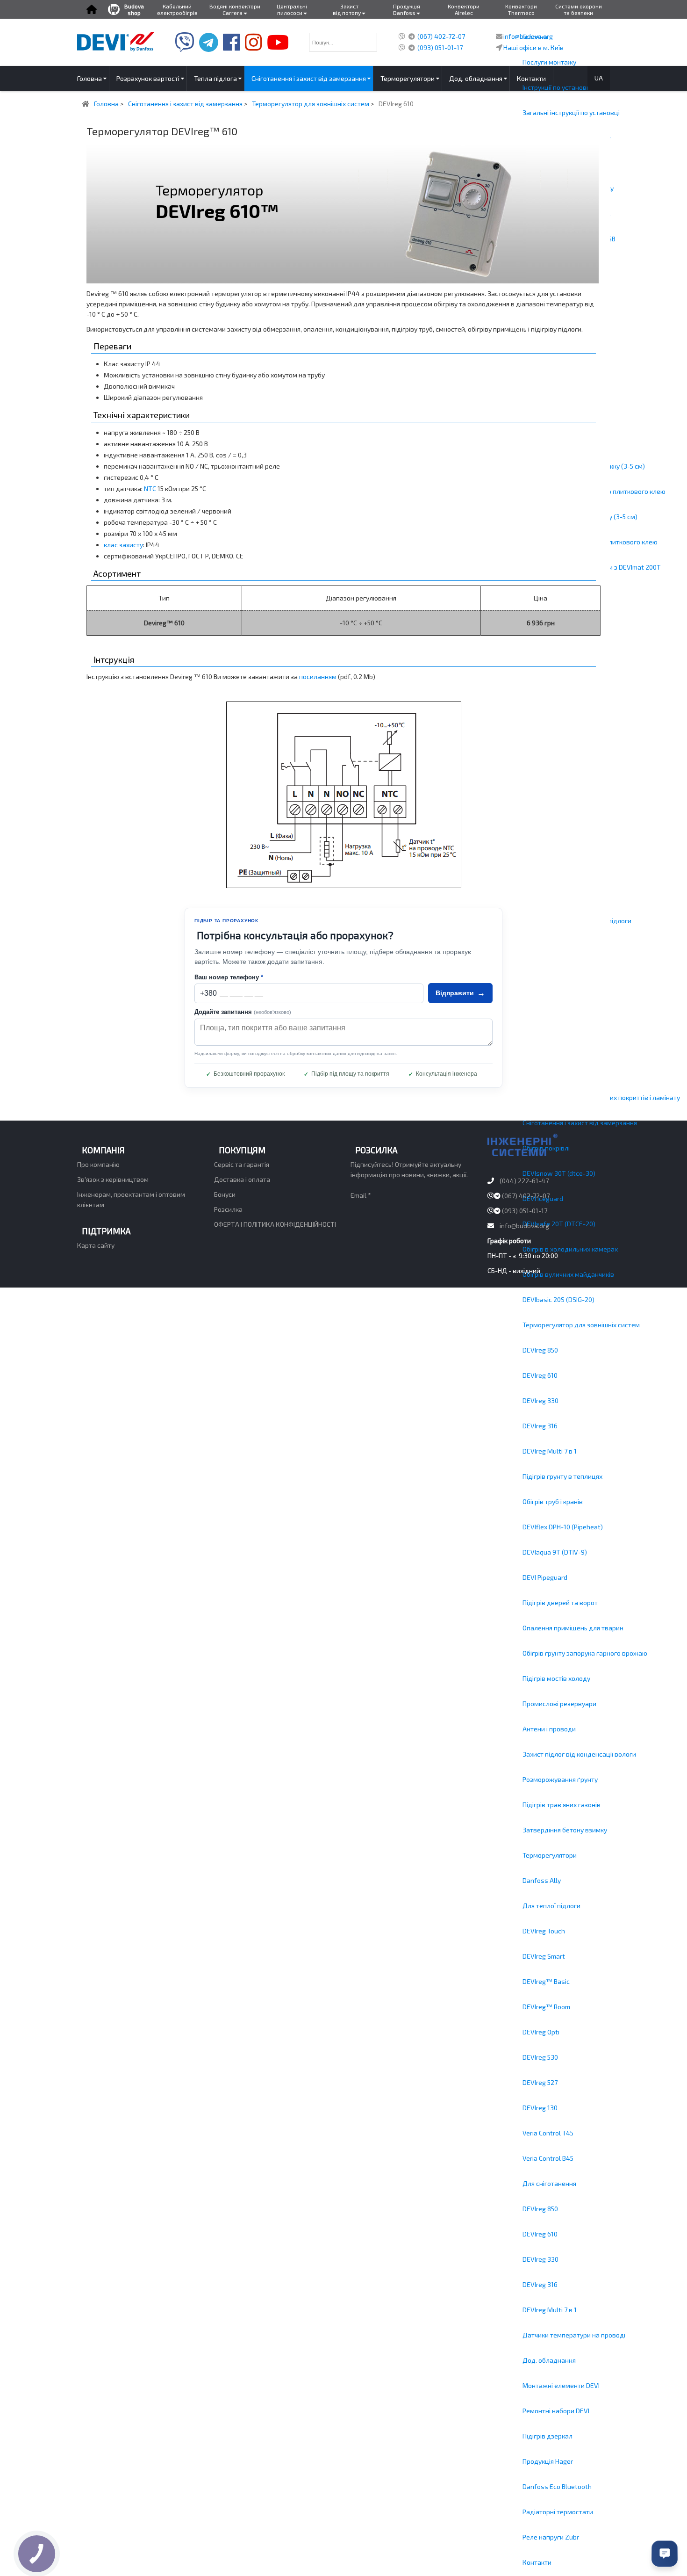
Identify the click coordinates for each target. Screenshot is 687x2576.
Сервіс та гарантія (242, 1164)
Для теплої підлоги (551, 1906)
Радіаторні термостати (558, 2512)
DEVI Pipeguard (545, 1577)
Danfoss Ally (542, 1880)
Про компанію (98, 1164)
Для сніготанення (549, 2183)
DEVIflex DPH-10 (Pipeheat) (563, 1527)
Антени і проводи (549, 1729)
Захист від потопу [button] (347, 9)
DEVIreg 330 (540, 1400)
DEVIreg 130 (540, 2108)
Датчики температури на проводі (574, 2335)
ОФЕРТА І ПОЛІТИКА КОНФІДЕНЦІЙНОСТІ (275, 1224)
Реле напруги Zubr (551, 2537)
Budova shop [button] (134, 9)
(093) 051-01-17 (440, 47)
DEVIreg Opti (541, 2032)
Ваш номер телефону (229, 977)
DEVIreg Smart (544, 1956)
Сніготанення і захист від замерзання (580, 1123)
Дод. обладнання (549, 2360)
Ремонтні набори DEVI (556, 2411)
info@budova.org (524, 1226)
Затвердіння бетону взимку (565, 1830)
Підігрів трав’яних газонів (562, 1805)
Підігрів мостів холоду (556, 1678)
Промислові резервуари (559, 1704)
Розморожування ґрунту (560, 1779)
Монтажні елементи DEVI (561, 2385)
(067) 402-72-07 (441, 36)
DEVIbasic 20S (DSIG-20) (558, 1299)
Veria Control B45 (548, 2158)
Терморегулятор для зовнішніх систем (581, 1325)
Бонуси (225, 1194)
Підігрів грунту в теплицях (562, 1476)
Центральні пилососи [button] (292, 9)
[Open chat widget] (665, 2554)
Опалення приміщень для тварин (573, 1628)
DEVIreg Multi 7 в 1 (550, 1451)
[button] (91, 9)
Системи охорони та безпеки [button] (579, 9)
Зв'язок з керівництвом (113, 1179)
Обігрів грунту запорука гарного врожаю (585, 1653)
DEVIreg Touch (544, 1931)
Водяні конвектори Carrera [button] (235, 9)
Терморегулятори (550, 1855)
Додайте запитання (243, 1012)
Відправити (460, 993)
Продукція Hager (548, 2461)
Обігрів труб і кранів (553, 1501)
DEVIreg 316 (540, 1426)
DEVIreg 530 (540, 2057)
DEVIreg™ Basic (546, 1981)
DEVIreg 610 (540, 1375)
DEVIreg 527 (540, 2082)
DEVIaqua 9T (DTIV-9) (555, 1552)
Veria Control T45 (548, 2133)
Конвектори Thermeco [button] (521, 9)
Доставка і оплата (242, 1179)
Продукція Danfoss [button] (407, 9)
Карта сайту (96, 1245)
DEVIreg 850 (540, 1350)
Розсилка (228, 1209)
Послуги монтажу (549, 62)
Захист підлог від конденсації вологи (579, 1754)
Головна (535, 37)
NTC (150, 488)
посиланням (318, 677)
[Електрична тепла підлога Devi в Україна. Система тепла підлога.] (116, 41)
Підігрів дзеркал (547, 2436)
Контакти (537, 2562)
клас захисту (123, 545)
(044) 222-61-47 (524, 1181)
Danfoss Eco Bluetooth (557, 2486)
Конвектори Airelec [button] (464, 9)
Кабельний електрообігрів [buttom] (177, 9)
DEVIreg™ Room (546, 2007)
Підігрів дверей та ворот (560, 1603)
